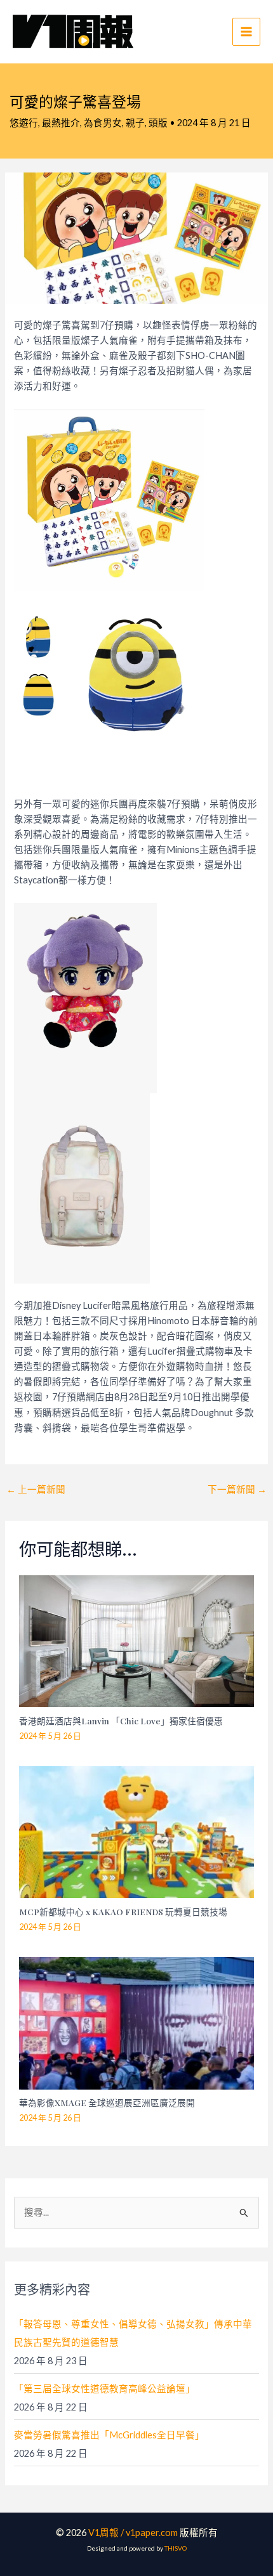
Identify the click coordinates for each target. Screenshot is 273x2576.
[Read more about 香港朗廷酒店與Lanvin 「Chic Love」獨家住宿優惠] (137, 1640)
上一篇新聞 (36, 1489)
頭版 (158, 123)
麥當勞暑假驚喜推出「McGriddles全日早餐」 (109, 2435)
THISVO (176, 2548)
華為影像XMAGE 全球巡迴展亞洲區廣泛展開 (107, 2102)
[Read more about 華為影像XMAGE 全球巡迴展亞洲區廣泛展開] (137, 2022)
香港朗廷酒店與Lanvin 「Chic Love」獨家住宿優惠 (121, 1721)
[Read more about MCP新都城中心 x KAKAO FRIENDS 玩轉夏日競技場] (137, 1831)
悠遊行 (24, 123)
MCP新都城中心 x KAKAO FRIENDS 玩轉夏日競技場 (123, 1911)
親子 (135, 123)
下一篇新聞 (237, 1489)
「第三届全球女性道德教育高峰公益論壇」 (104, 2389)
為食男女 (103, 123)
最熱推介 (61, 123)
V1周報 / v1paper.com (133, 2533)
